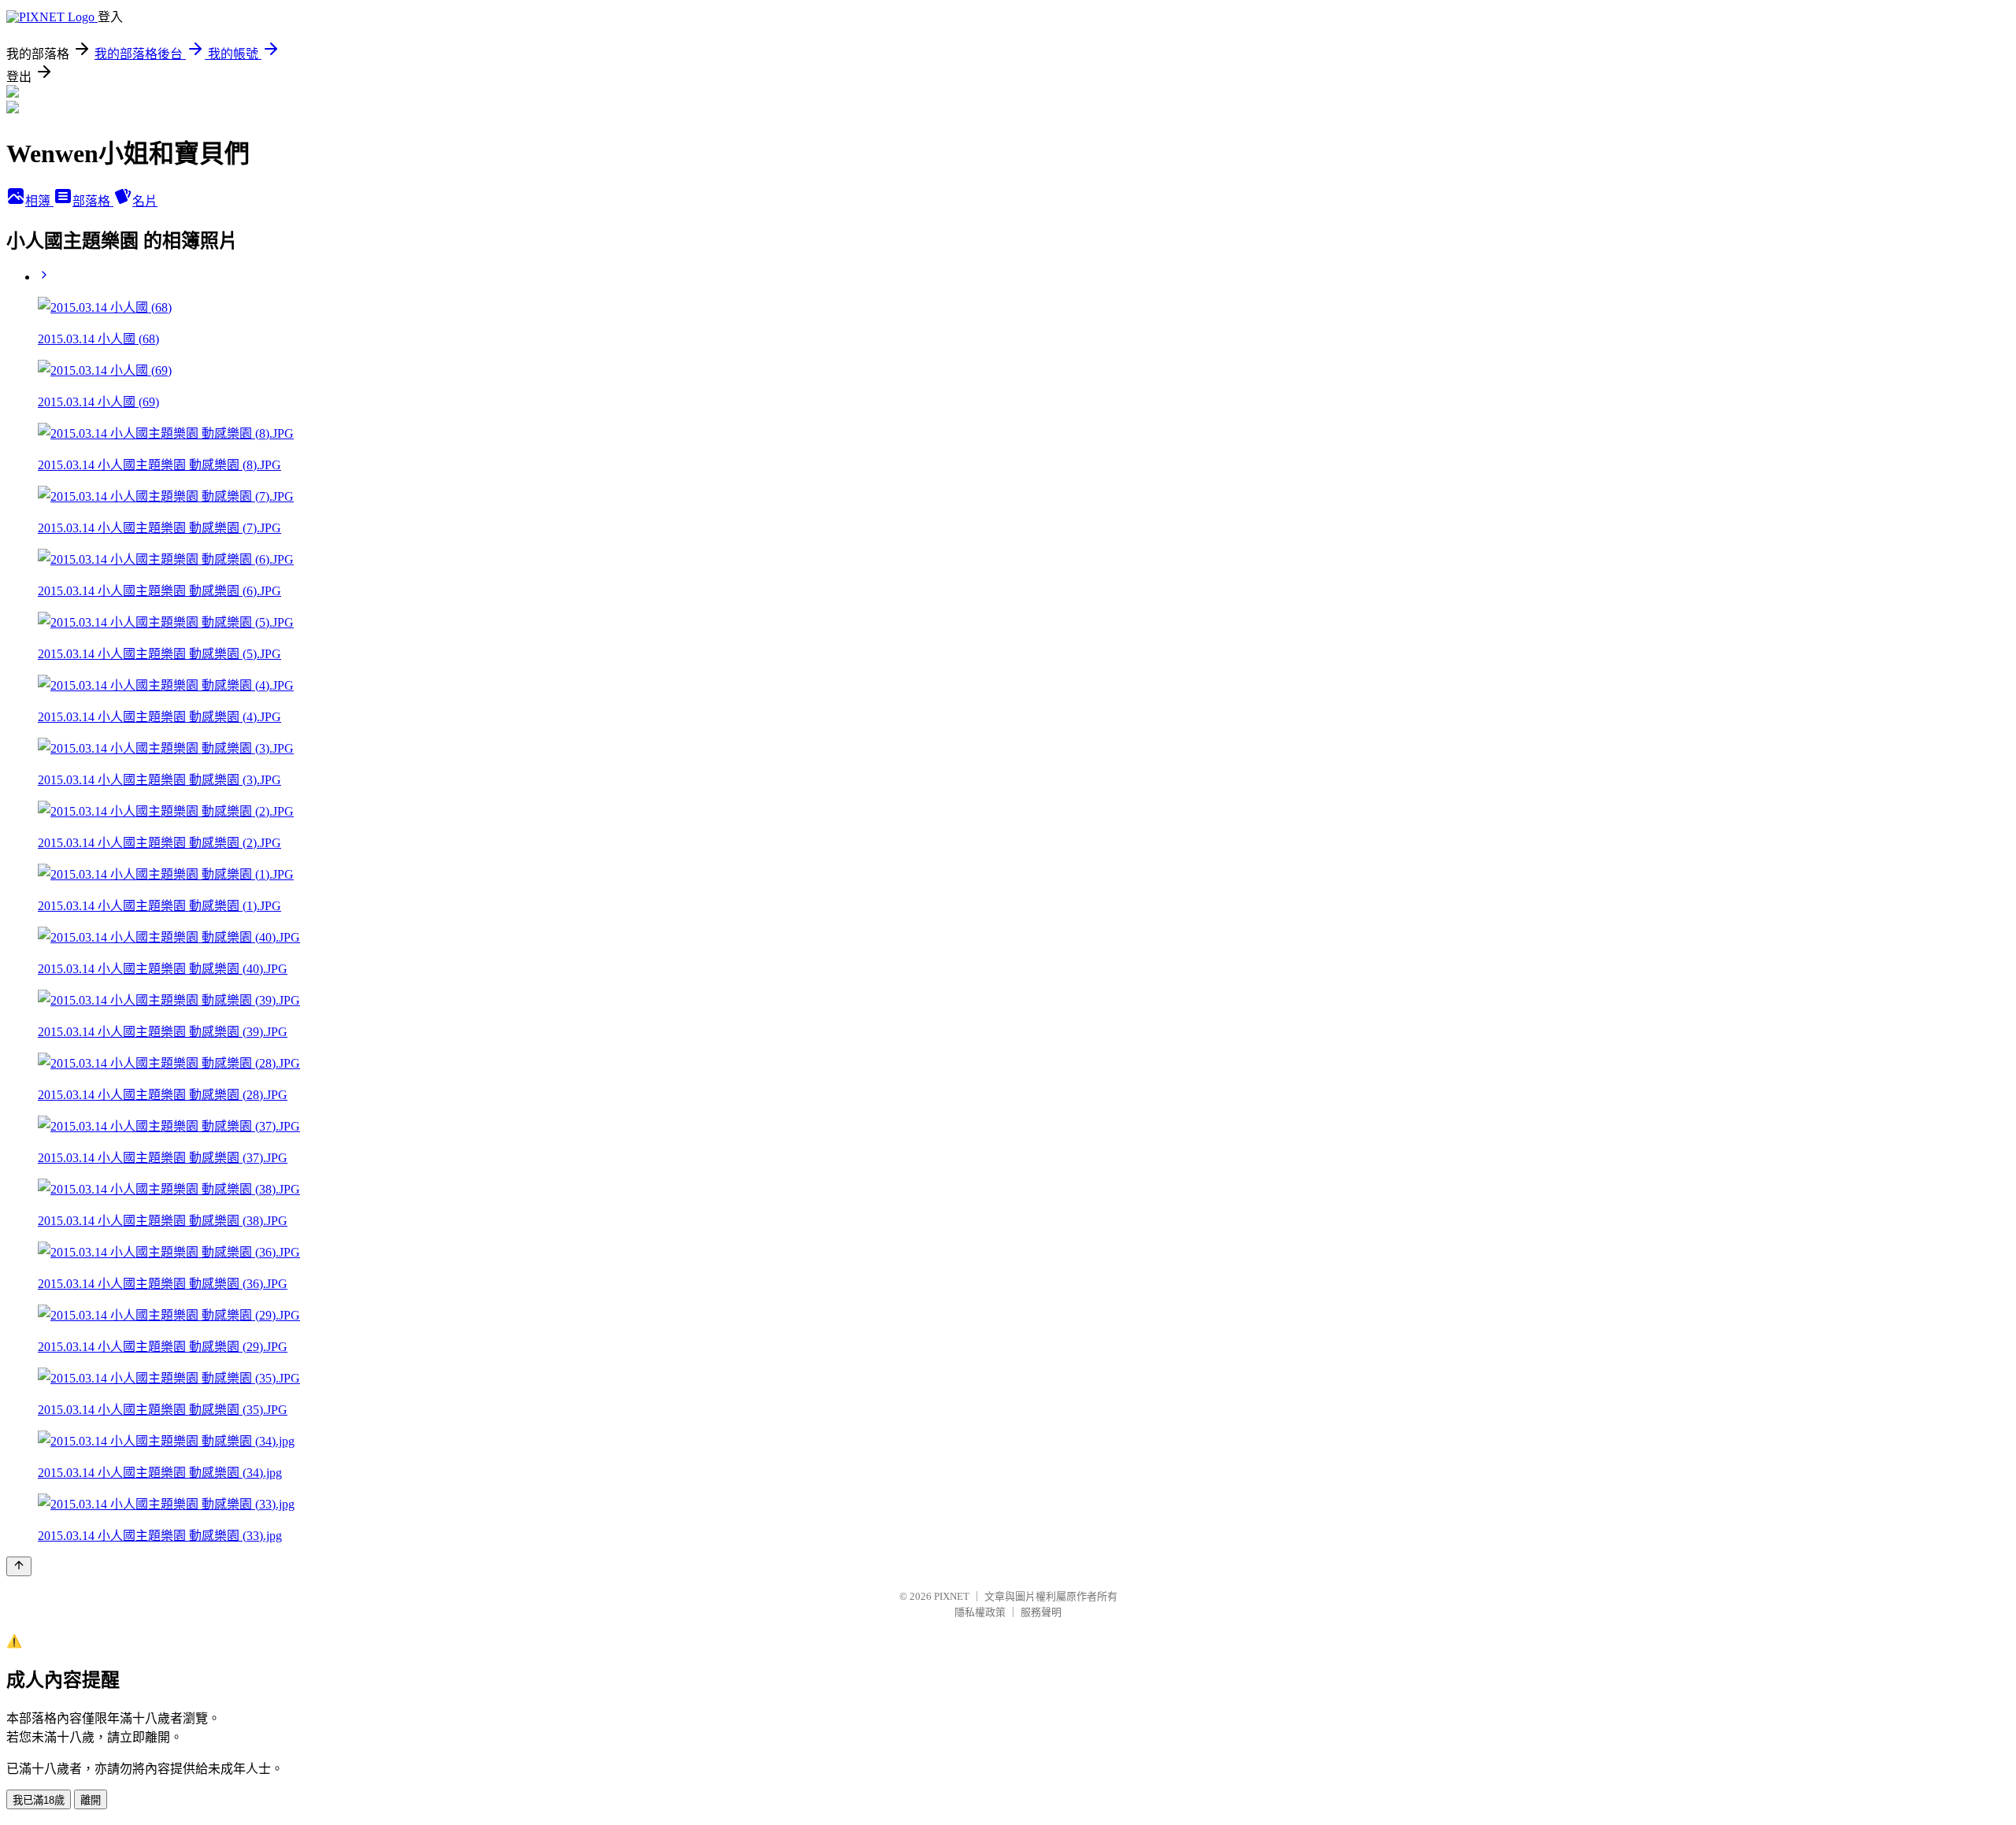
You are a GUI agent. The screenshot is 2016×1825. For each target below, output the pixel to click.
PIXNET (952, 1596)
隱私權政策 (980, 1612)
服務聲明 (1041, 1612)
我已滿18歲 (39, 1800)
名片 (145, 201)
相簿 (39, 201)
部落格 (93, 201)
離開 (91, 1800)
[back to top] (19, 1566)
